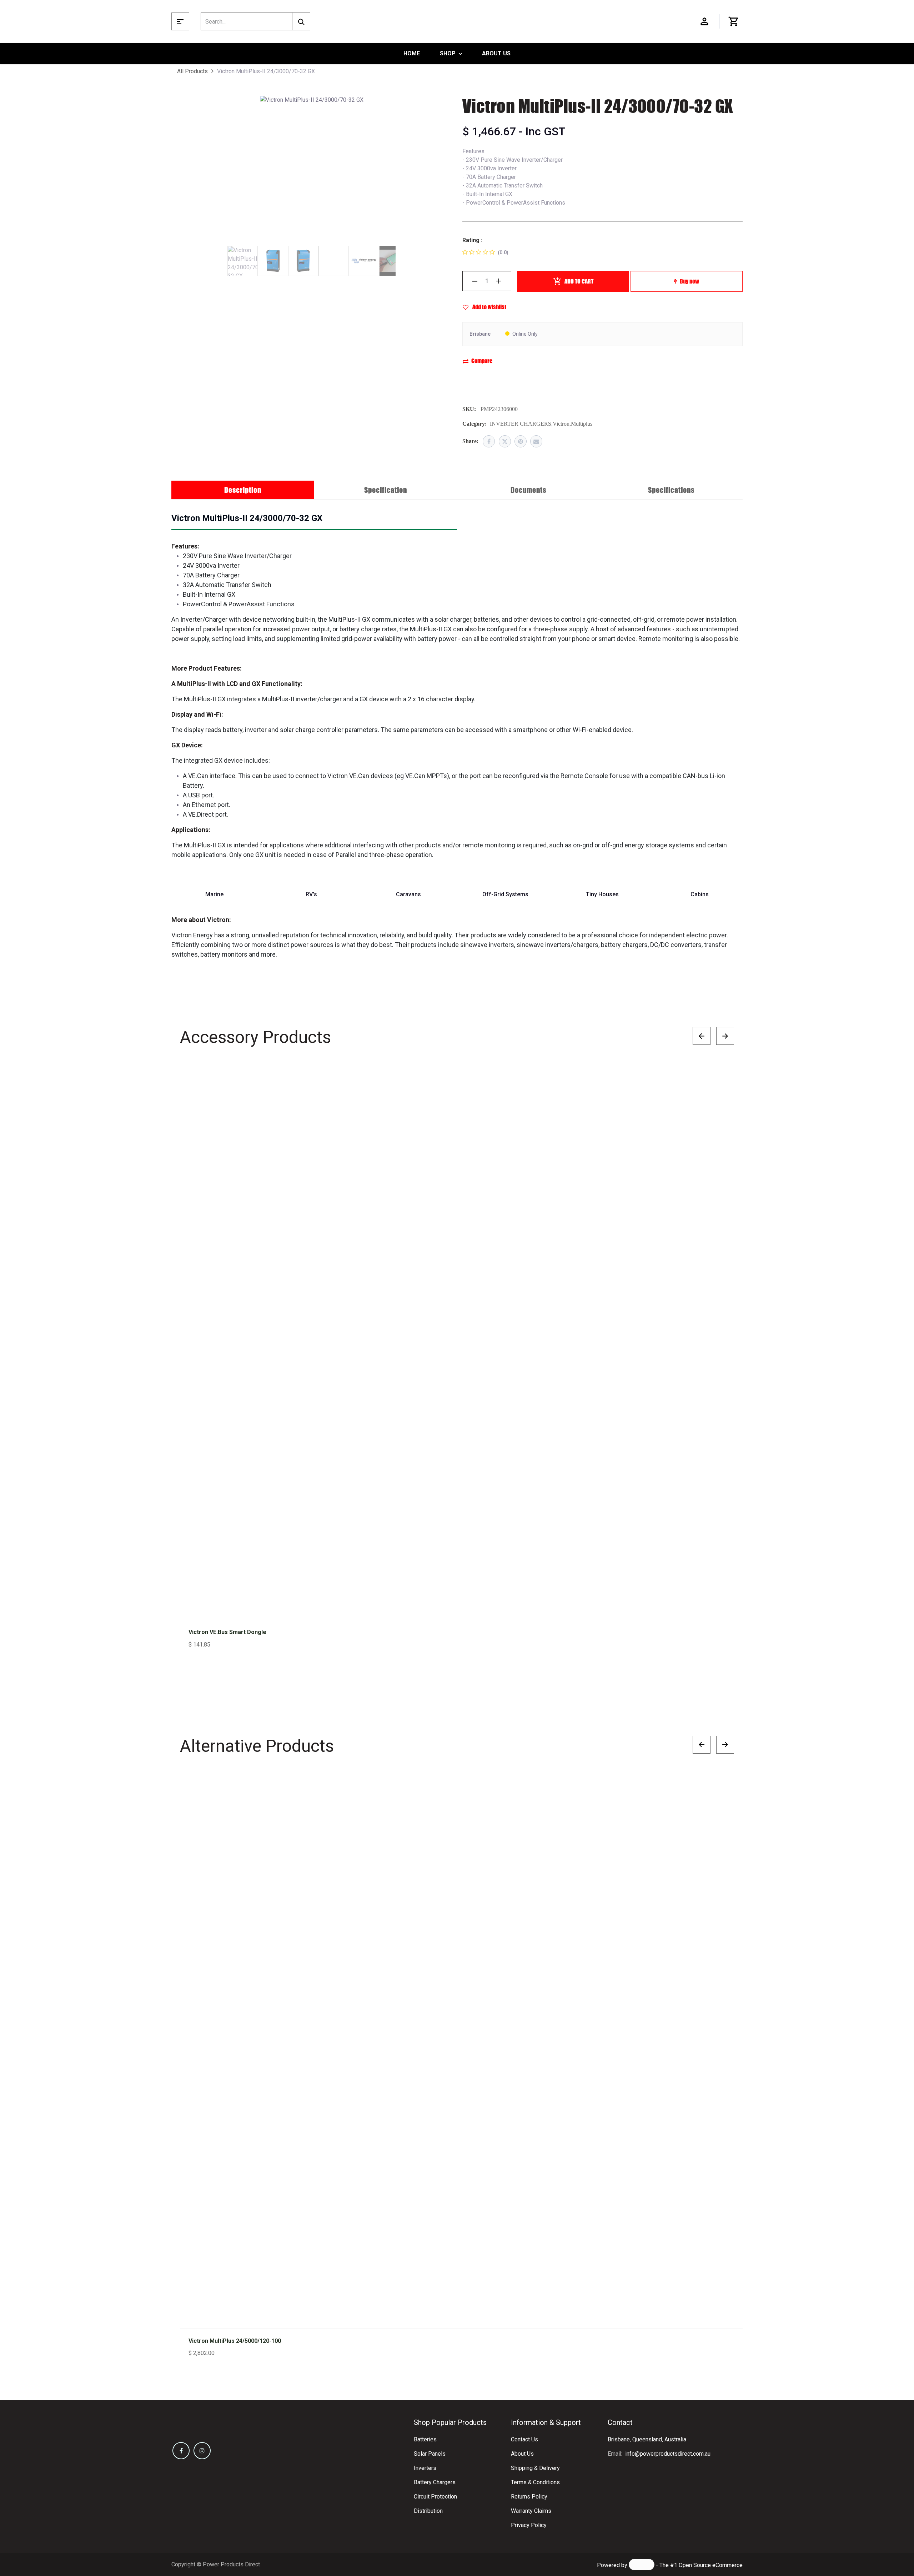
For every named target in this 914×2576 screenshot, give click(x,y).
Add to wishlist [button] (489, 307)
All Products (192, 71)
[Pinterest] (521, 441)
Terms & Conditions (535, 2482)
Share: (470, 441)
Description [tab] (243, 490)
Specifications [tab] (671, 490)
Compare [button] (482, 361)
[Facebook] (489, 441)
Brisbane (480, 334)
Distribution (428, 2511)
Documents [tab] (528, 490)
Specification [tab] (386, 490)
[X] (505, 441)
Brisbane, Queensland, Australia (647, 2439)
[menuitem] (412, 54)
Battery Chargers (435, 2482)
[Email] (536, 441)
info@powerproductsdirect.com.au (668, 2454)
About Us (522, 2454)
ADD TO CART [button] (579, 281)
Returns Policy (529, 2497)
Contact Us (524, 2439)
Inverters (425, 2468)
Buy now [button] (689, 281)
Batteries (425, 2439)
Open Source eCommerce (711, 2565)
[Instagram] (202, 2451)
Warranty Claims (531, 2511)
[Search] (301, 21)
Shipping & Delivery (535, 2468)
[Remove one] (475, 281)
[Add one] (499, 281)
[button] (721, 1080)
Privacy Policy (529, 2525)
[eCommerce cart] (734, 21)
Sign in (704, 21)
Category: (474, 424)
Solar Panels (430, 2454)
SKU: (469, 409)
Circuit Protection (435, 2497)
